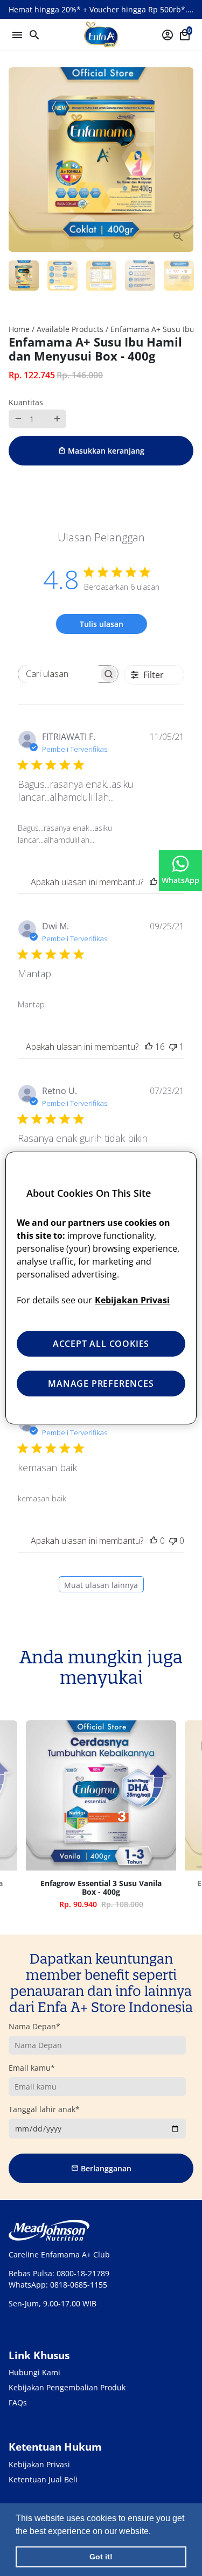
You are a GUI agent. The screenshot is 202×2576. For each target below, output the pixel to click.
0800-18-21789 (83, 2273)
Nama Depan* (34, 2026)
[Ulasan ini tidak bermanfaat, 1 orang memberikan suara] (173, 1047)
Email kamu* (32, 2068)
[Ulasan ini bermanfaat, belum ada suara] (154, 1541)
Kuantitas (26, 402)
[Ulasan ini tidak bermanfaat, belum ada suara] (173, 1541)
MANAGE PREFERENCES (101, 1384)
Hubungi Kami (34, 2372)
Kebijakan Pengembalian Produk (67, 2387)
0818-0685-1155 (79, 2285)
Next (184, 160)
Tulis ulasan (102, 624)
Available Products (70, 329)
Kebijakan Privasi (39, 2464)
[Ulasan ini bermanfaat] (154, 882)
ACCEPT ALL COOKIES (101, 1344)
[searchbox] (58, 674)
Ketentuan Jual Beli (43, 2479)
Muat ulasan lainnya (101, 1585)
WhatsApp (180, 880)
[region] (101, 1288)
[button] (155, 2532)
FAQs (18, 2402)
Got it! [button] (101, 2557)
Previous (18, 1819)
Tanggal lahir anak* (44, 2109)
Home (19, 329)
